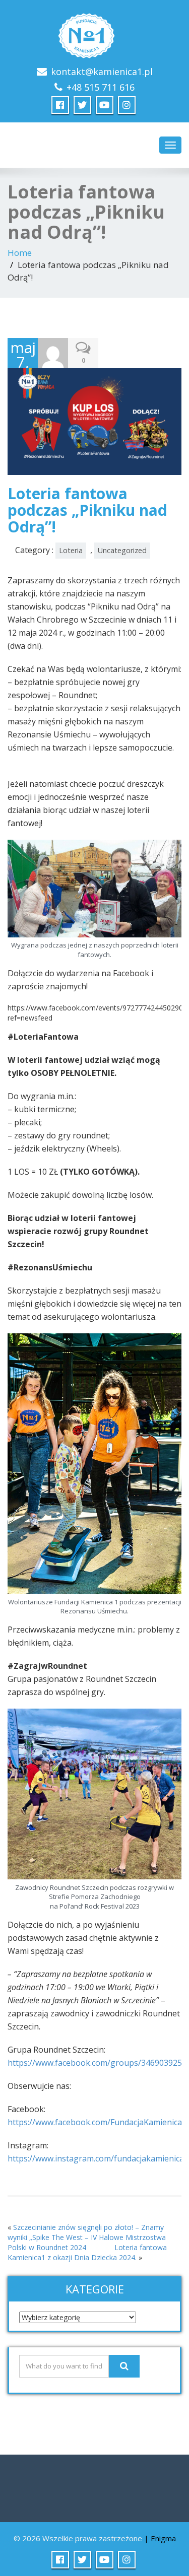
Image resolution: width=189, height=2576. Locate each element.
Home (20, 253)
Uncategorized (122, 550)
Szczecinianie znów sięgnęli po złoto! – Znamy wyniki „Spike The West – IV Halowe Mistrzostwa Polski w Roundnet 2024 (87, 2237)
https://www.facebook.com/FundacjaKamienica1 (97, 2122)
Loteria (71, 550)
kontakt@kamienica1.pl (102, 72)
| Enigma (160, 2538)
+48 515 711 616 (101, 87)
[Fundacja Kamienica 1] (95, 33)
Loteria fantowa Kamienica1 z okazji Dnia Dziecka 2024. (87, 2252)
